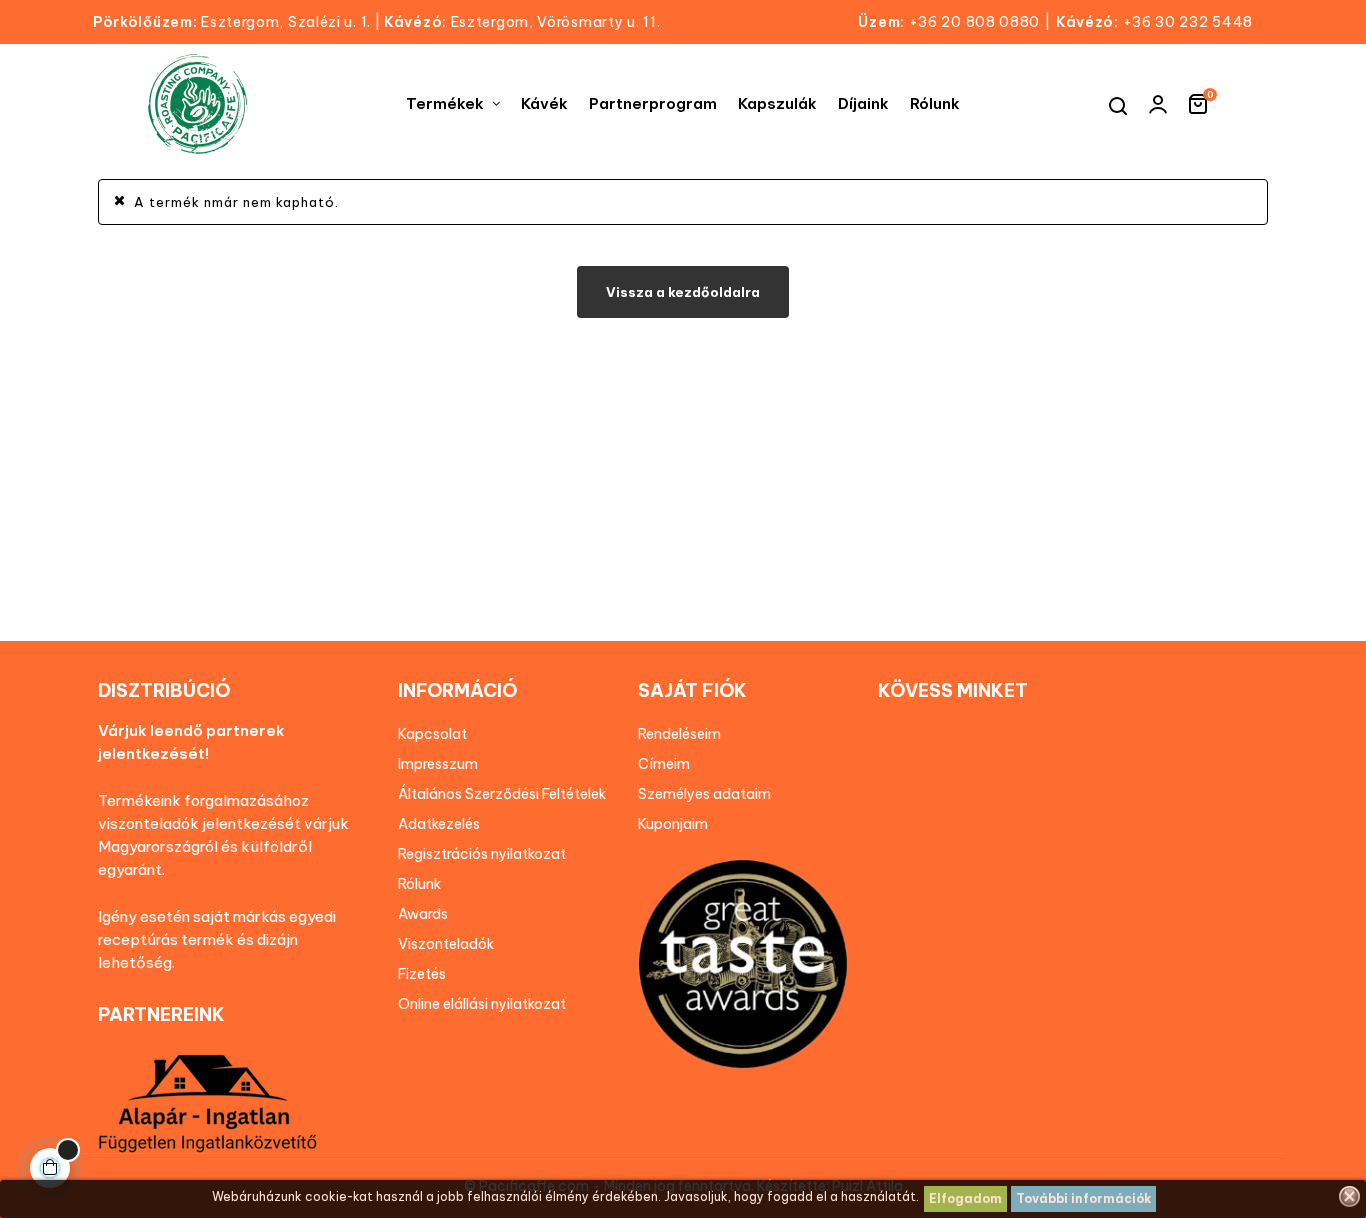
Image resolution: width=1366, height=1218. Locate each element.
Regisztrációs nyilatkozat (482, 854)
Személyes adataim (704, 794)
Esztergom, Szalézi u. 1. (236, 22)
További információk (1083, 1198)
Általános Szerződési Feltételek (502, 794)
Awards (423, 914)
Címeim (664, 764)
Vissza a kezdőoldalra (683, 292)
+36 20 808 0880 (975, 22)
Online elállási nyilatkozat (482, 1004)
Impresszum (438, 764)
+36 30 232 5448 (1188, 22)
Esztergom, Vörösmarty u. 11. (522, 22)
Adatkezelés (439, 824)
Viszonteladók (446, 944)
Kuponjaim (673, 824)
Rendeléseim (679, 734)
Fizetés (422, 974)
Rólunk (419, 884)
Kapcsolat (432, 734)
